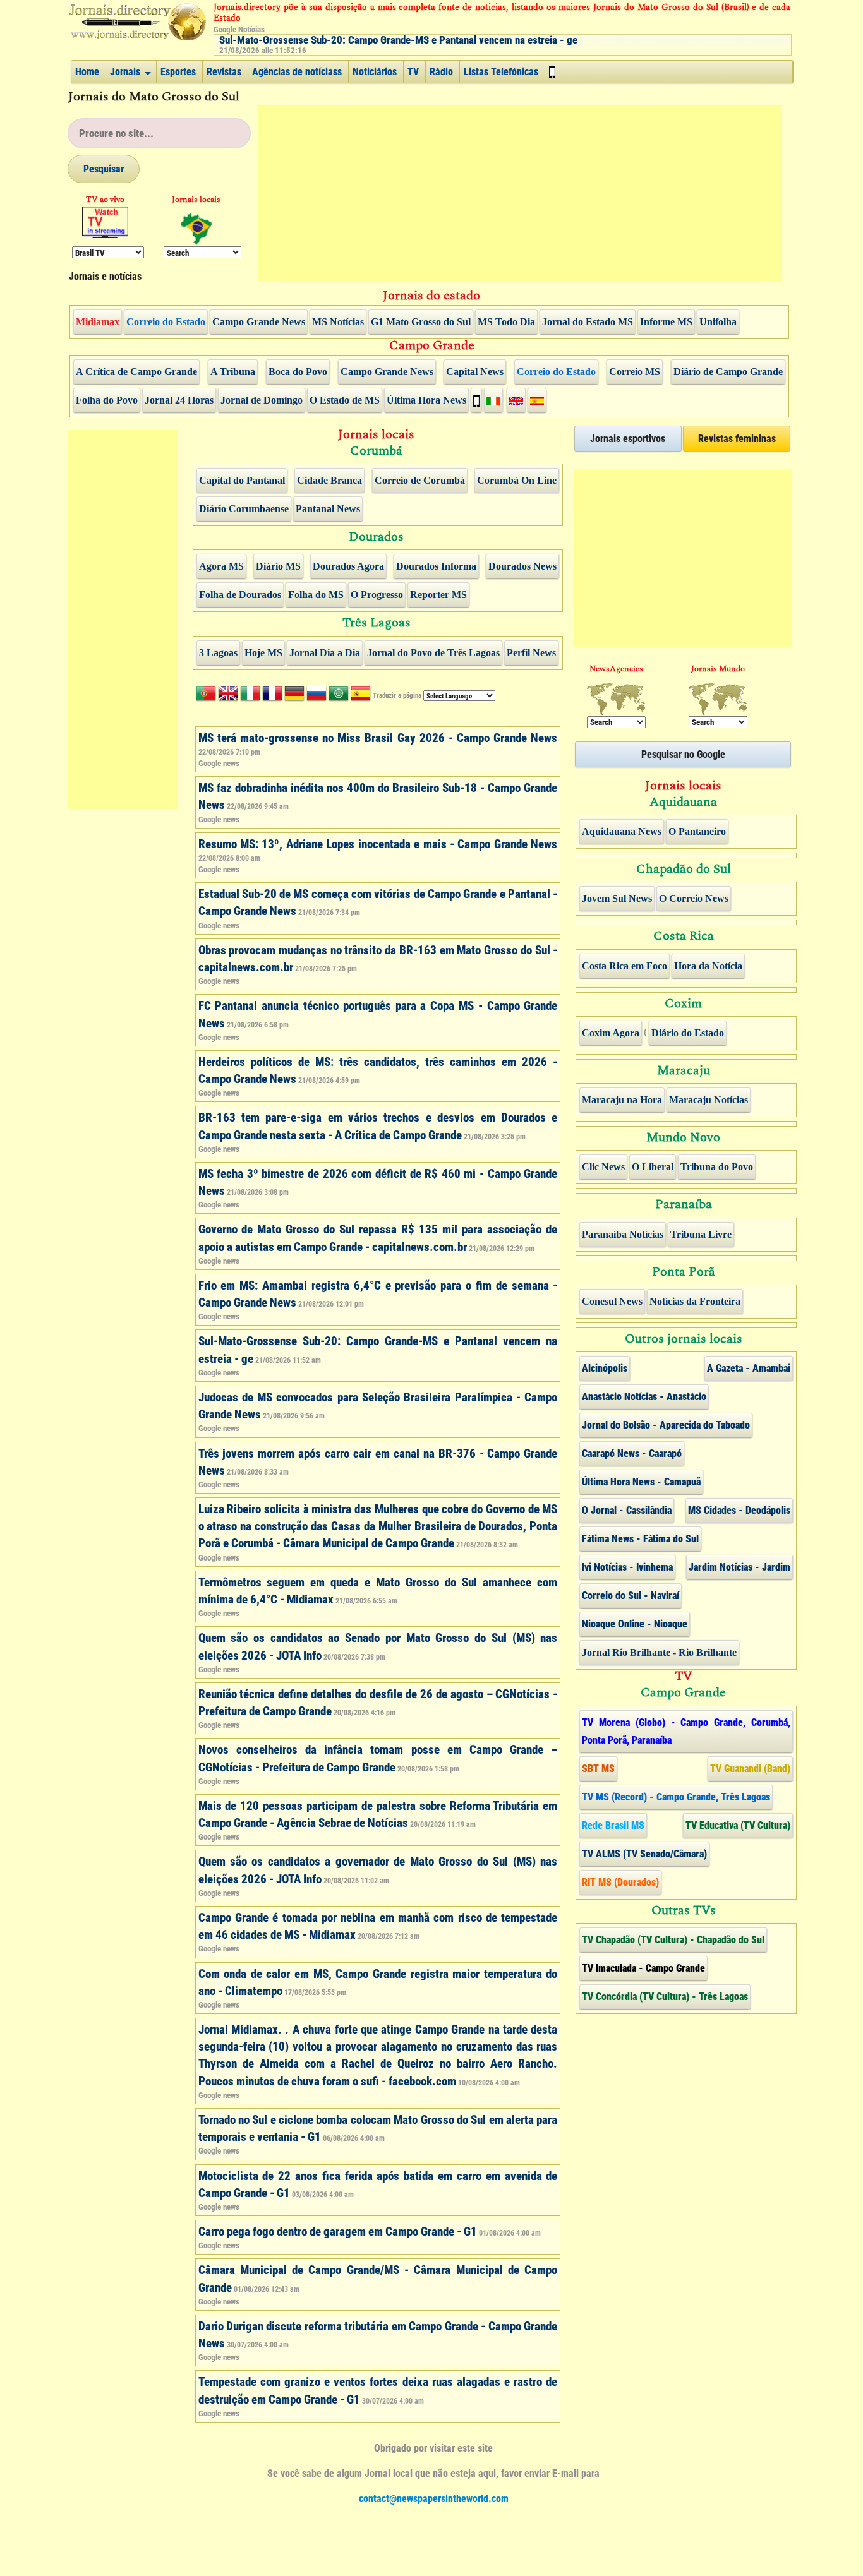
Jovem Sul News (617, 899)
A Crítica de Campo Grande (136, 372)
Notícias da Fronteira (695, 1302)
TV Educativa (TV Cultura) (738, 1825)
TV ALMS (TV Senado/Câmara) (644, 1854)
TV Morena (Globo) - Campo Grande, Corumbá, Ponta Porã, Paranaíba (686, 1731)
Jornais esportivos (628, 439)
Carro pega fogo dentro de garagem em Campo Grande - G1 (338, 2232)
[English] (228, 696)
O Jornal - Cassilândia (627, 1510)
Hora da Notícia (708, 966)
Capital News (475, 372)
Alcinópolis (605, 1368)
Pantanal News (328, 509)
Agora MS (221, 566)
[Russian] (317, 696)
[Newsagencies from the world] (616, 699)
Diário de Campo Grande (728, 372)
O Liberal (653, 1167)
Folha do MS (316, 595)
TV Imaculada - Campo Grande (643, 1968)
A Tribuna (233, 372)
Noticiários (375, 72)
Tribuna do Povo (717, 1167)
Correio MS (635, 372)
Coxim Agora (611, 1033)
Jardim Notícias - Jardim (739, 1567)
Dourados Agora (348, 566)
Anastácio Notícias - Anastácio (644, 1397)
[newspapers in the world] (718, 699)
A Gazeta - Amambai (749, 1368)
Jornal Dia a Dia (325, 653)
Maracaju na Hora (622, 1100)
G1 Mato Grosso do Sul (421, 322)
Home (87, 72)
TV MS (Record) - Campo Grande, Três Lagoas (676, 1797)
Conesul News (612, 1302)
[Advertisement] (520, 194)
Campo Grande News (259, 322)
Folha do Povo (107, 400)
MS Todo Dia (506, 322)
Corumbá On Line (517, 481)
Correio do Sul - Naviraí (631, 1596)
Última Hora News (426, 400)
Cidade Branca (329, 481)
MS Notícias (338, 322)
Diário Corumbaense (244, 509)
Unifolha (718, 322)
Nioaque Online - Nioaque (635, 1624)
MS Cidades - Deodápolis (739, 1510)
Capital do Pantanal (242, 481)
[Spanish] (361, 696)
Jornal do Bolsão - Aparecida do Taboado (666, 1425)
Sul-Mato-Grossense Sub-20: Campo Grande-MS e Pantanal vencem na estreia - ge (398, 40)
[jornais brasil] (197, 229)
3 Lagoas (218, 653)
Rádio (441, 72)
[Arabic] (339, 696)
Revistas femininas (737, 439)
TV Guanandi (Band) (750, 1769)
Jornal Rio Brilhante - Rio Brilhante (659, 1653)
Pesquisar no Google (683, 754)
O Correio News (694, 899)
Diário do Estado (688, 1033)
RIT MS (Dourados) (620, 1882)
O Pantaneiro (697, 832)
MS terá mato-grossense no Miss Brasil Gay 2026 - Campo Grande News (378, 738)
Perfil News (531, 653)
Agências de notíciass (297, 72)
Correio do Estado (166, 322)
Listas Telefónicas (501, 72)
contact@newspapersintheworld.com (434, 2499)
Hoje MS (263, 653)
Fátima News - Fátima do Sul (640, 1539)
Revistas (224, 72)
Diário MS (278, 566)
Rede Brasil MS (613, 1825)
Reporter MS (438, 595)
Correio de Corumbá (420, 481)
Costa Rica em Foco (625, 966)
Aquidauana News (622, 832)
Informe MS (666, 322)
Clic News (603, 1167)
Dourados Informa (436, 566)
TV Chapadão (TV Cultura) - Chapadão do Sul (673, 1940)
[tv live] (105, 222)
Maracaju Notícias (709, 1100)
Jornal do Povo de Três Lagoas (433, 653)
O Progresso (377, 595)
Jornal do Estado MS (588, 322)
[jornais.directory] (138, 21)
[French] (272, 696)
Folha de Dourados (240, 595)
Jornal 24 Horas (179, 400)
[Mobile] (554, 72)
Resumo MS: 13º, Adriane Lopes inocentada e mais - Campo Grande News (378, 844)
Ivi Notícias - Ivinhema (627, 1567)
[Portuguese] (206, 696)
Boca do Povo (298, 372)
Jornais (125, 72)
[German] (294, 696)
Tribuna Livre (701, 1235)
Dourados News (522, 566)
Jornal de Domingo (262, 400)
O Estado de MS (345, 400)
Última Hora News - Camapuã (641, 1482)
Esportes (178, 72)
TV (413, 72)
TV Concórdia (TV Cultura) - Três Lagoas (665, 1997)
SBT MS (598, 1769)
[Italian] (250, 696)
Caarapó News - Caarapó (632, 1453)
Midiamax (98, 322)
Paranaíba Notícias (623, 1235)
